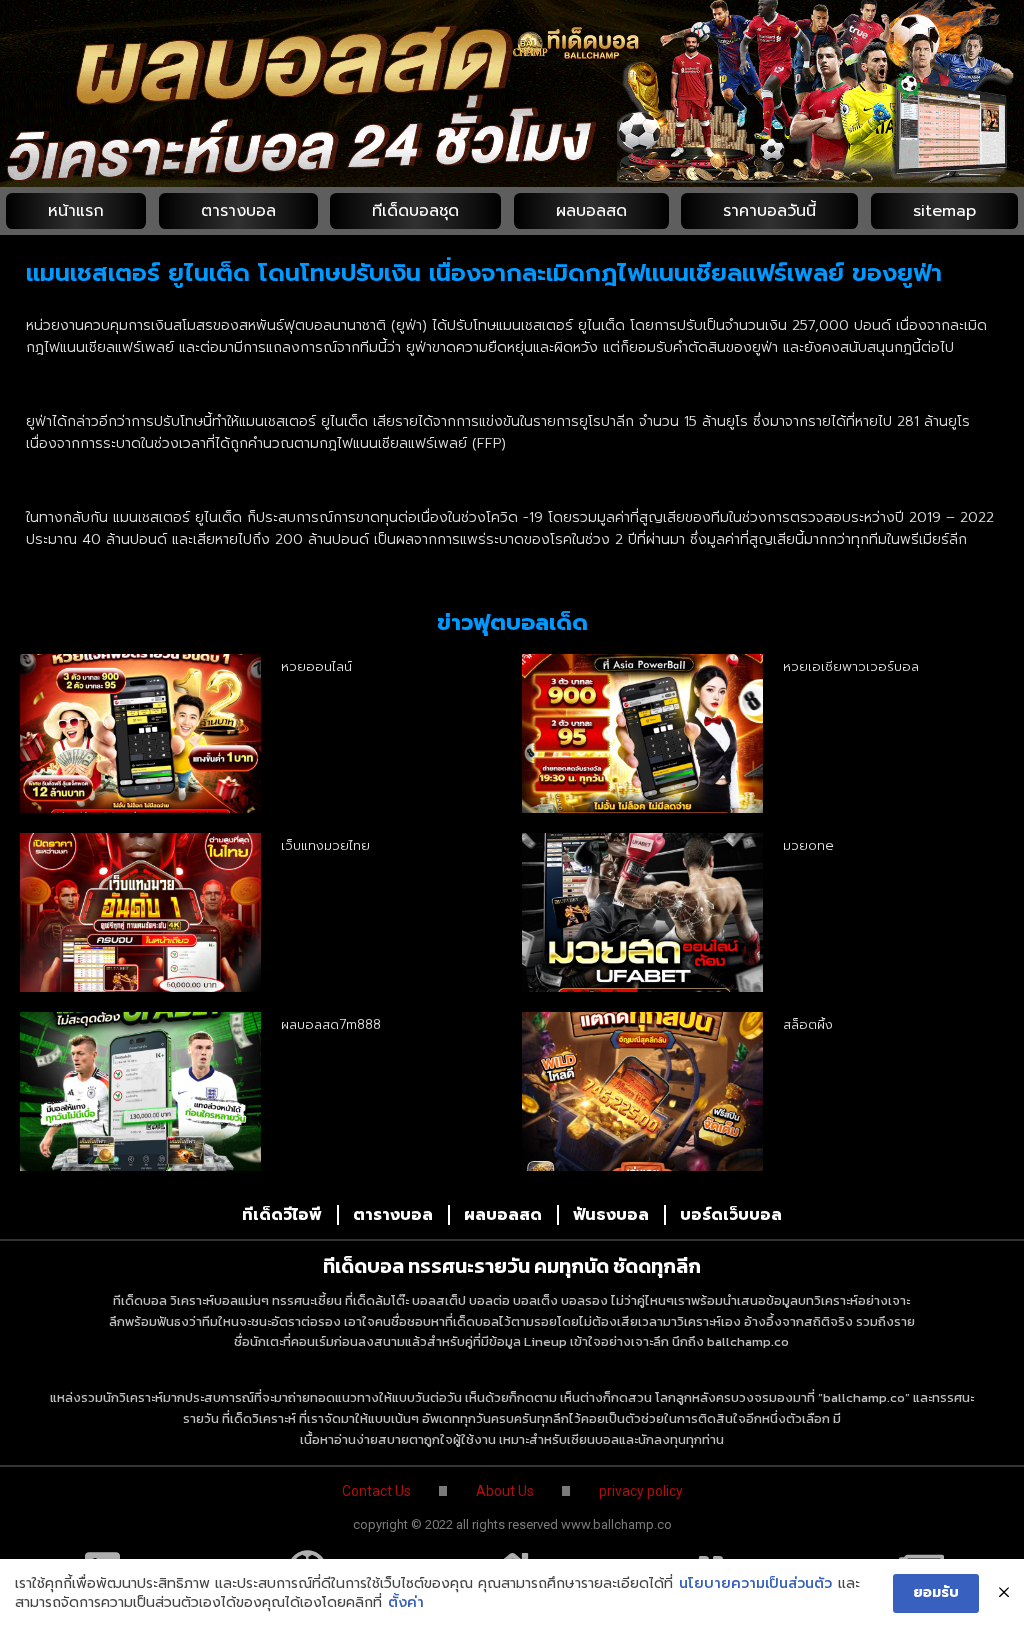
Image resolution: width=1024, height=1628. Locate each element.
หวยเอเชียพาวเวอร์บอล (851, 666)
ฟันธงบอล (611, 1215)
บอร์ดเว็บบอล (731, 1215)
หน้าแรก (76, 211)
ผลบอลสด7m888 (331, 1024)
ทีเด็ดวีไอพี (282, 1215)
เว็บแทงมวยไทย (325, 845)
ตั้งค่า (406, 1603)
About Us (505, 1491)
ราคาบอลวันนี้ (769, 211)
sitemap (944, 211)
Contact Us (376, 1491)
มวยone (808, 845)
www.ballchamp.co (616, 1524)
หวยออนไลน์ (316, 666)
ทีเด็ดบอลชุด (415, 211)
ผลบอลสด (591, 211)
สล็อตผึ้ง (808, 1024)
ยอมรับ (936, 1592)
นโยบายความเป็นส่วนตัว (755, 1584)
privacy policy (641, 1491)
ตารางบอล (238, 211)
